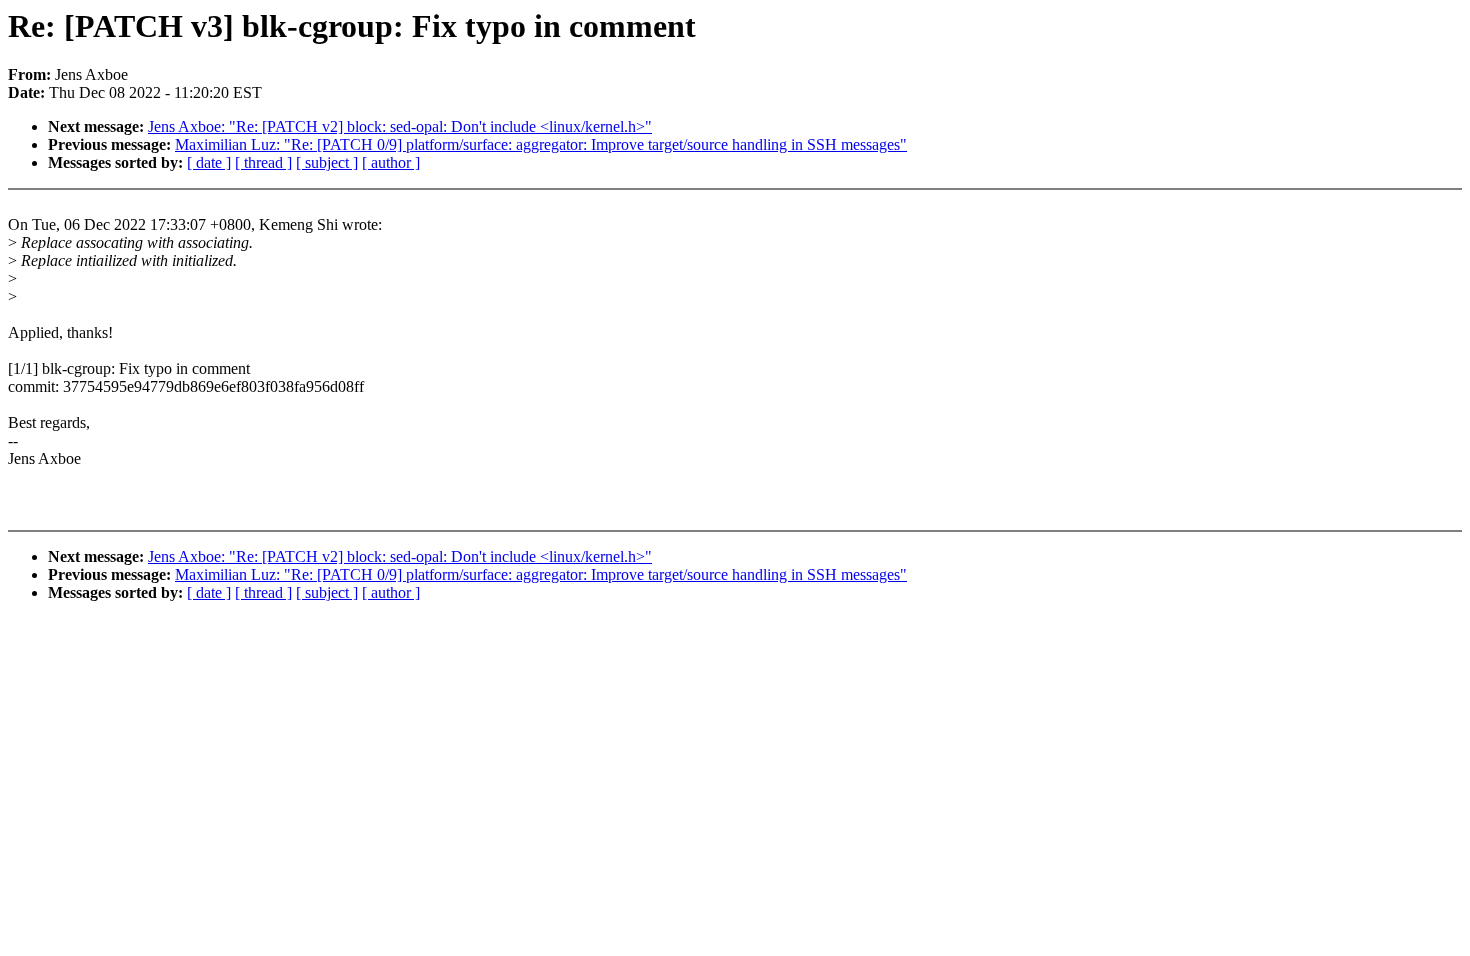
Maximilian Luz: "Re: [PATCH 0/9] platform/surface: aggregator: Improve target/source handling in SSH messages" (541, 144)
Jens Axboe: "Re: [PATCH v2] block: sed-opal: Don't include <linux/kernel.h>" (400, 126)
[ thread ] (263, 162)
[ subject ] (327, 162)
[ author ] (391, 162)
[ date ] (209, 162)
